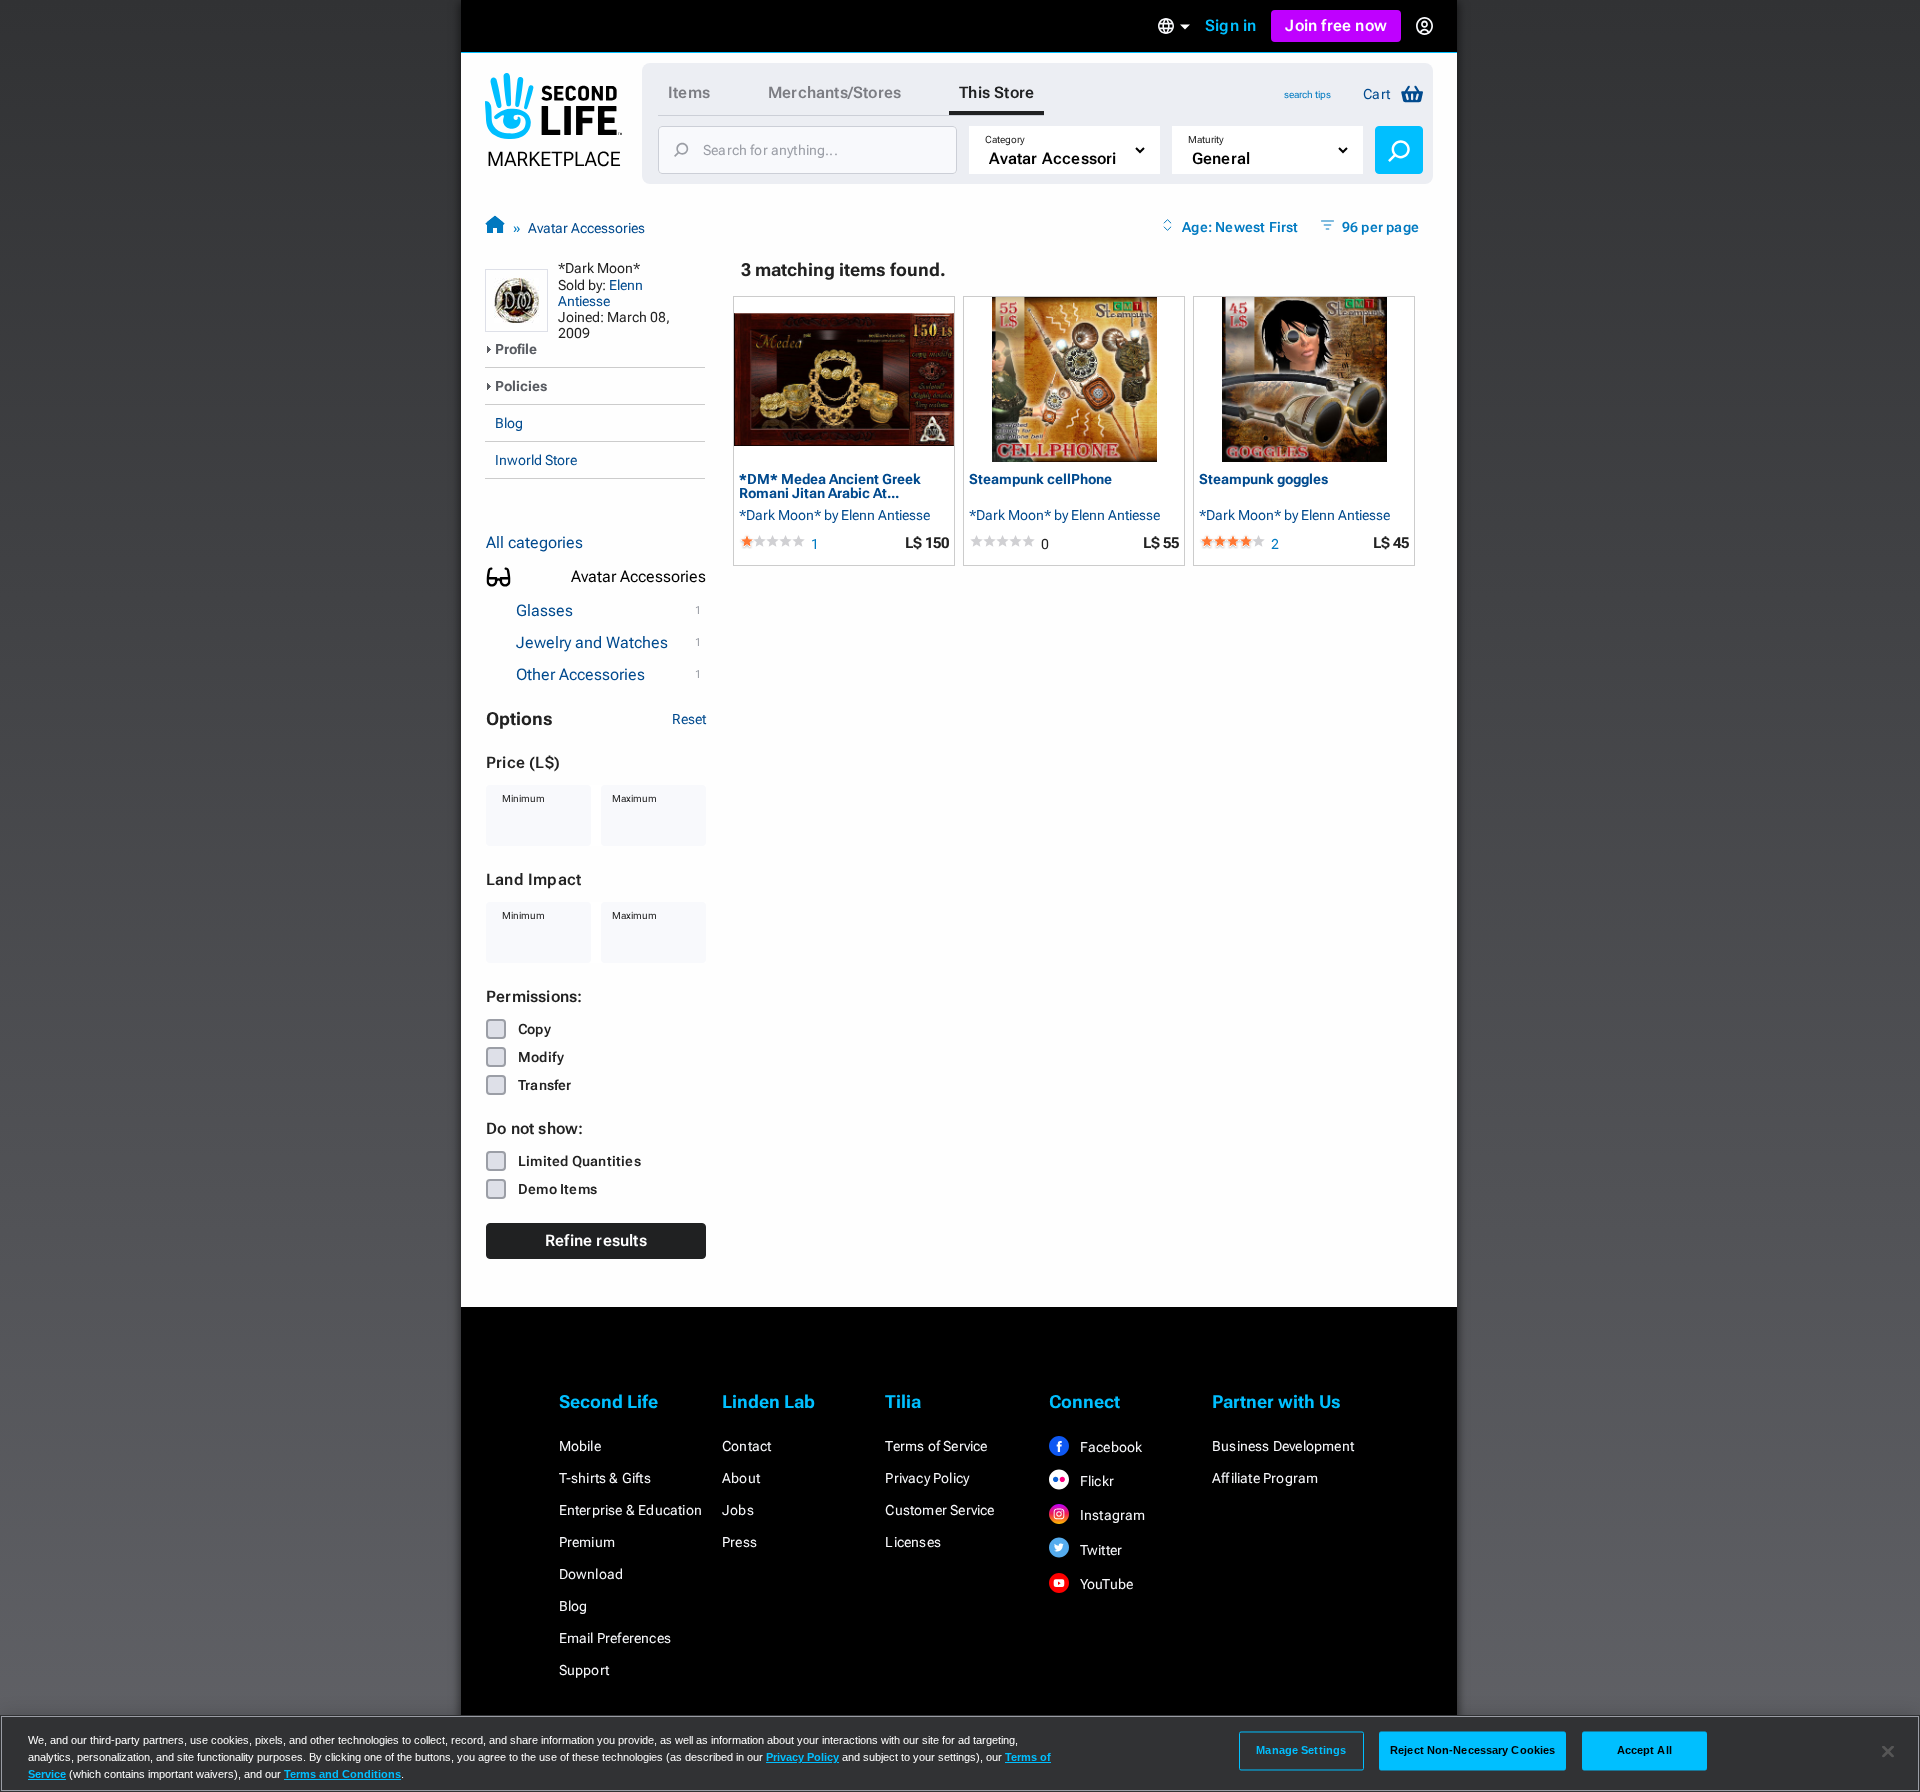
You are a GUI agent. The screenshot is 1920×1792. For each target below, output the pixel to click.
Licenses (913, 1542)
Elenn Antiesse (600, 293)
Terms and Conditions (342, 1774)
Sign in (1230, 25)
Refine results (596, 1240)
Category (1005, 139)
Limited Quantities (579, 1161)
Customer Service (939, 1510)
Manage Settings (1301, 1750)
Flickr (1095, 1481)
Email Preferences (615, 1638)
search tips (1307, 94)
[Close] (1888, 1752)
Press (739, 1542)
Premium (587, 1542)
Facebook (1110, 1447)
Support (584, 1670)
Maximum (634, 798)
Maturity (1206, 139)
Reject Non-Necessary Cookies (1472, 1750)
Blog (509, 423)
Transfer (545, 1085)
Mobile (580, 1446)
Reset (689, 719)
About (741, 1478)
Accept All (1644, 1750)
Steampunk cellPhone (1040, 479)
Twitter (1100, 1550)
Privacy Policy (927, 1478)
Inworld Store (536, 460)
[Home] (495, 227)
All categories (534, 542)
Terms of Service (936, 1446)
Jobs (738, 1510)
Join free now (1336, 25)
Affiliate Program (1265, 1478)
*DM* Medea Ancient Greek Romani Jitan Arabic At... (830, 485)
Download (591, 1574)
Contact (746, 1446)
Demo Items (557, 1189)
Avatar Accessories (586, 228)
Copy (534, 1029)
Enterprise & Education (630, 1510)
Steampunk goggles (1263, 479)
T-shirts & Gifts (605, 1478)
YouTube (1105, 1584)
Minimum (523, 798)
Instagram (1111, 1515)
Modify (541, 1057)
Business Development (1283, 1446)
